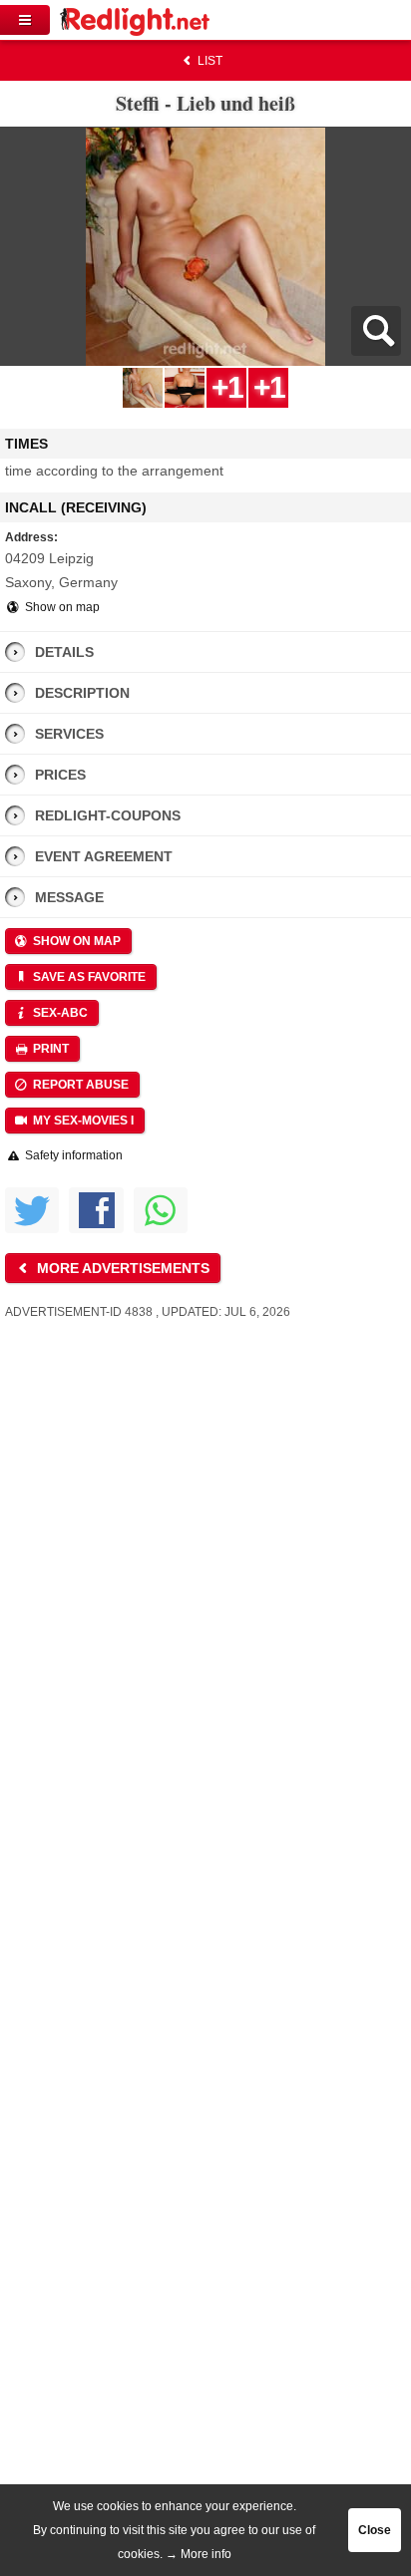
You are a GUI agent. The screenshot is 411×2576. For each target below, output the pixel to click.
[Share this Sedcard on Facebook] (96, 1210)
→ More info (199, 2554)
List (208, 61)
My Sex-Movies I (82, 1121)
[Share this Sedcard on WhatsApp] (161, 1210)
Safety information (72, 1155)
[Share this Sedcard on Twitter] (32, 1210)
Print (49, 1049)
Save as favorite (88, 977)
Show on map (61, 607)
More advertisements (121, 1268)
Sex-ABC (59, 1013)
